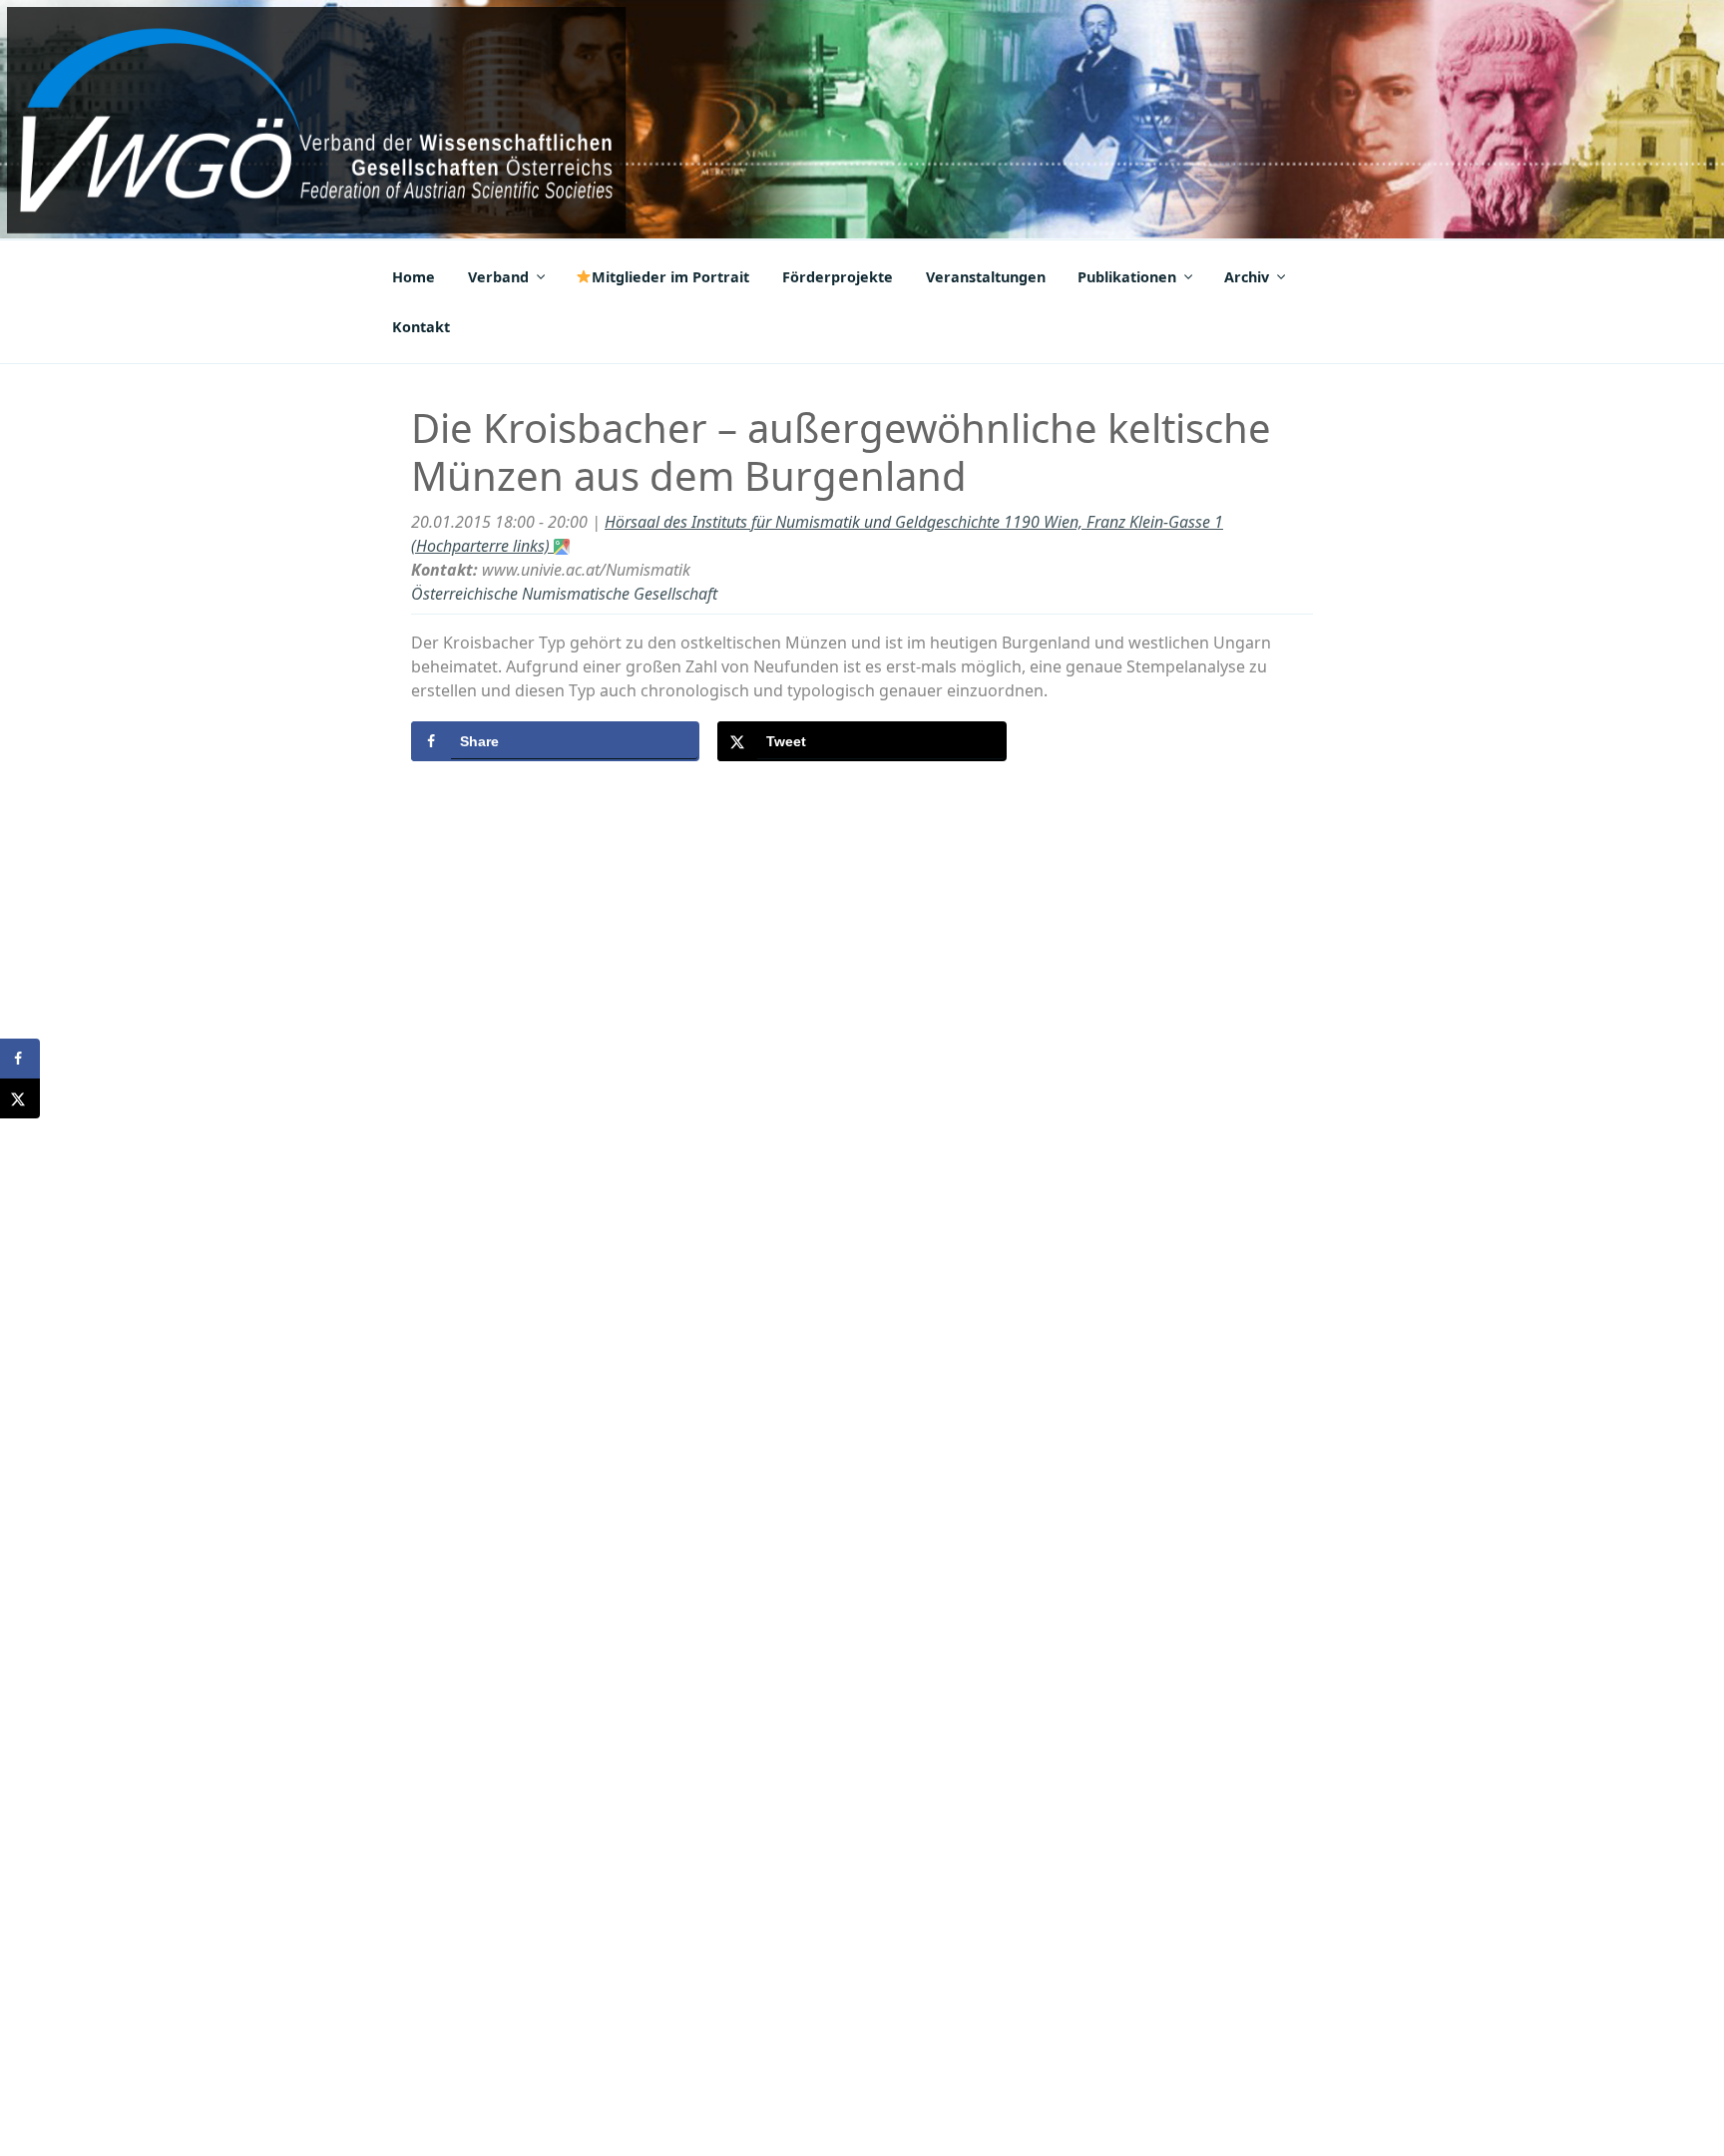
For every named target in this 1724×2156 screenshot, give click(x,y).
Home (414, 277)
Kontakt (421, 327)
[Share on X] (20, 1098)
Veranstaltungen (986, 277)
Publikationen (1127, 277)
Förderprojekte (838, 277)
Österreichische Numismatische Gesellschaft (564, 594)
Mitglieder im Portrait (670, 277)
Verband (498, 277)
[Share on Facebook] (20, 1059)
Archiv (1247, 277)
